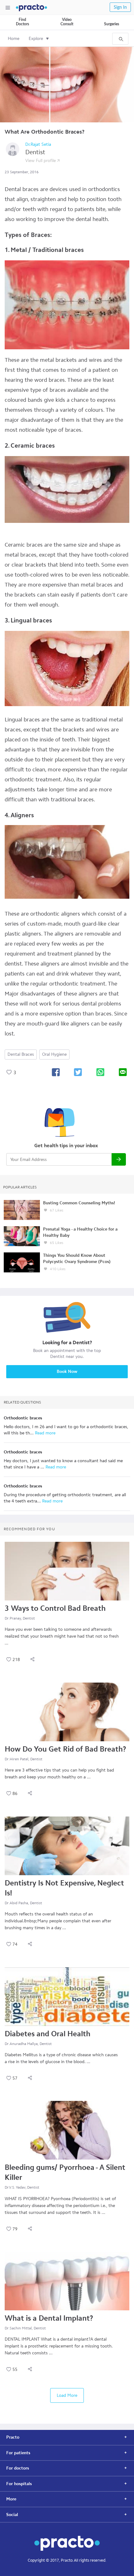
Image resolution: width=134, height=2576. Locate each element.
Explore (36, 39)
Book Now (67, 1372)
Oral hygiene (54, 1054)
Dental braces (21, 1054)
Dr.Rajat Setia (38, 144)
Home (14, 39)
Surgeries (112, 24)
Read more (45, 1433)
